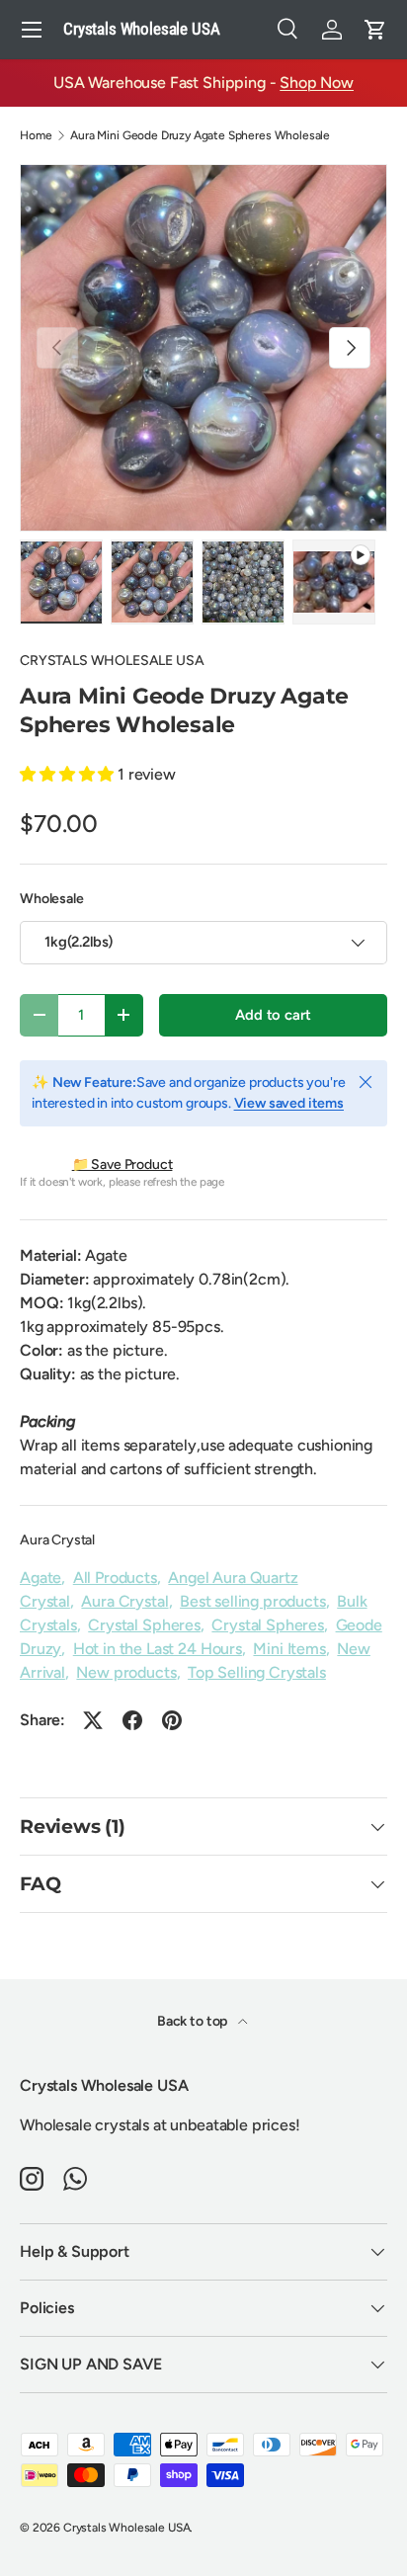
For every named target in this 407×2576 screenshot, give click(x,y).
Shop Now (317, 83)
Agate (41, 1578)
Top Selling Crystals (257, 1672)
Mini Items (289, 1649)
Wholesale (52, 899)
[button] (375, 30)
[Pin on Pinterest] (172, 1720)
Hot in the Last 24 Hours (158, 1649)
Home (36, 135)
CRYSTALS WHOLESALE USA (112, 661)
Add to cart (273, 1015)
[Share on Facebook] (132, 1720)
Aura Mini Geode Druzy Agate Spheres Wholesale (200, 135)
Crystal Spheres (144, 1625)
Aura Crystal (57, 1540)
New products (126, 1672)
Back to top (194, 2021)
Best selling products (253, 1601)
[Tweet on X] (93, 1720)
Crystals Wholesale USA (126, 2528)
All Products (115, 1578)
